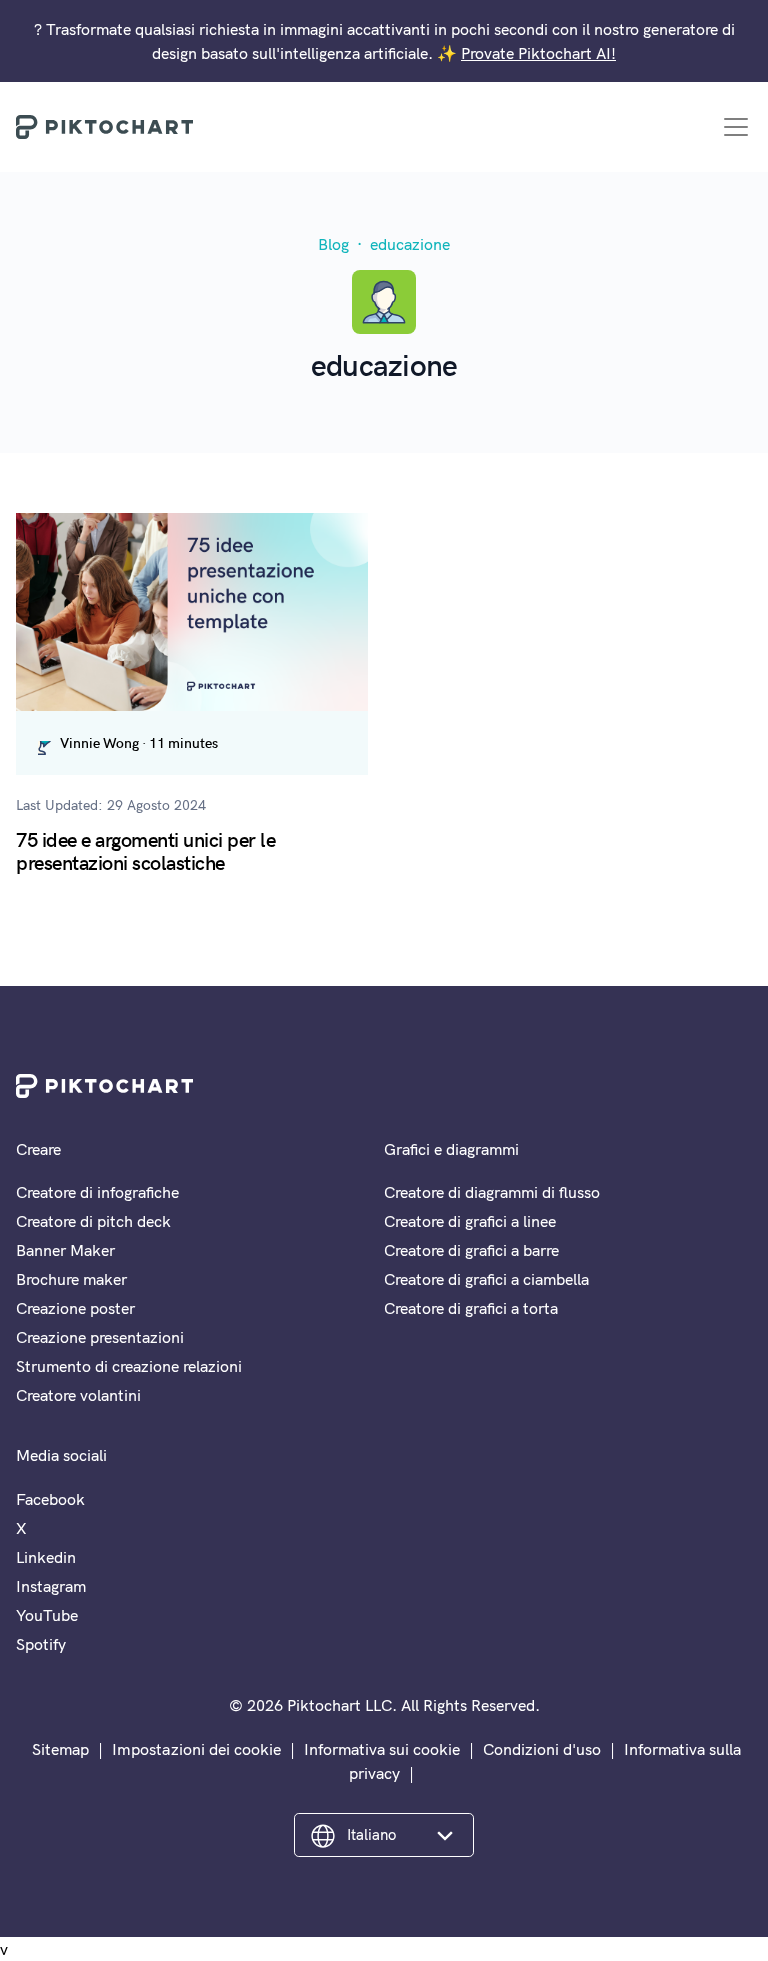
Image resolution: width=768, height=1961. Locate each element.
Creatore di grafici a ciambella (486, 1279)
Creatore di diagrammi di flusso (492, 1192)
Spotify (41, 1644)
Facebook (50, 1499)
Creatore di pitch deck (93, 1221)
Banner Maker (65, 1250)
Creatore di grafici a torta (471, 1308)
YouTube (47, 1615)
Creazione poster (75, 1308)
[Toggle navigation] (736, 127)
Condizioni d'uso (542, 1749)
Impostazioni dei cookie (196, 1749)
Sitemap (60, 1749)
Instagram (51, 1586)
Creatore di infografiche (97, 1192)
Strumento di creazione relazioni (129, 1366)
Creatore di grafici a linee (470, 1221)
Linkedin (46, 1557)
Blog (333, 244)
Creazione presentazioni (100, 1337)
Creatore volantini (78, 1395)
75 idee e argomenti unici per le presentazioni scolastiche (145, 850)
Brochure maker (71, 1279)
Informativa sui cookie (382, 1749)
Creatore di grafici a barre (471, 1250)
